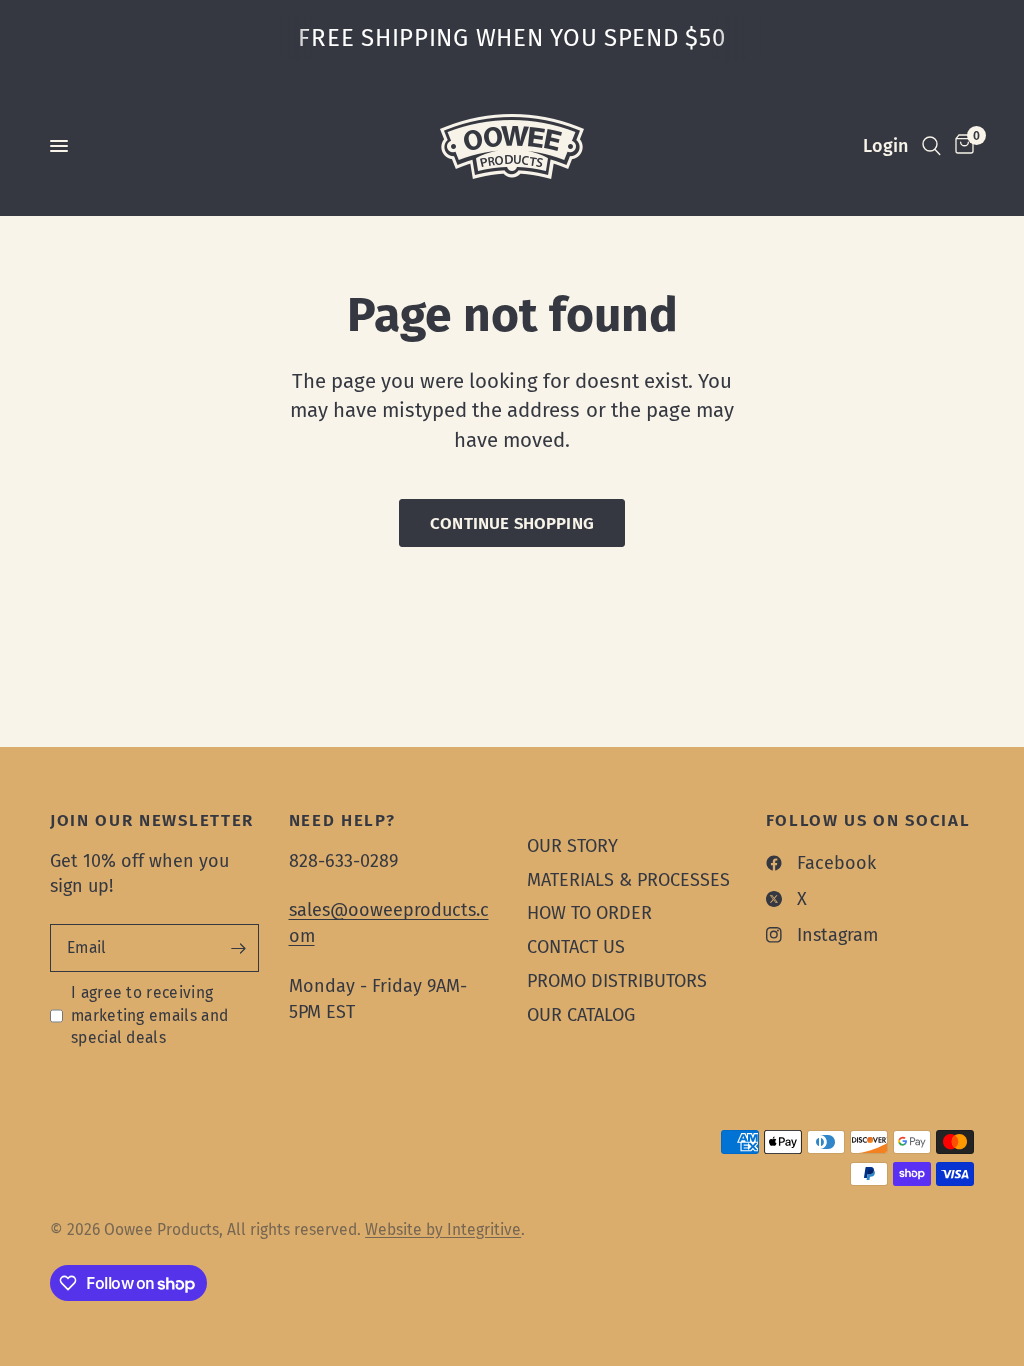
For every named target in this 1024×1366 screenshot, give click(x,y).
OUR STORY (572, 846)
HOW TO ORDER (589, 913)
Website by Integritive (443, 1229)
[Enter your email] (239, 948)
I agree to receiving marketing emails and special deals (149, 1015)
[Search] (931, 146)
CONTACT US (576, 947)
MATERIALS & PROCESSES (628, 880)
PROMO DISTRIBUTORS (617, 981)
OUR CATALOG (581, 1015)
